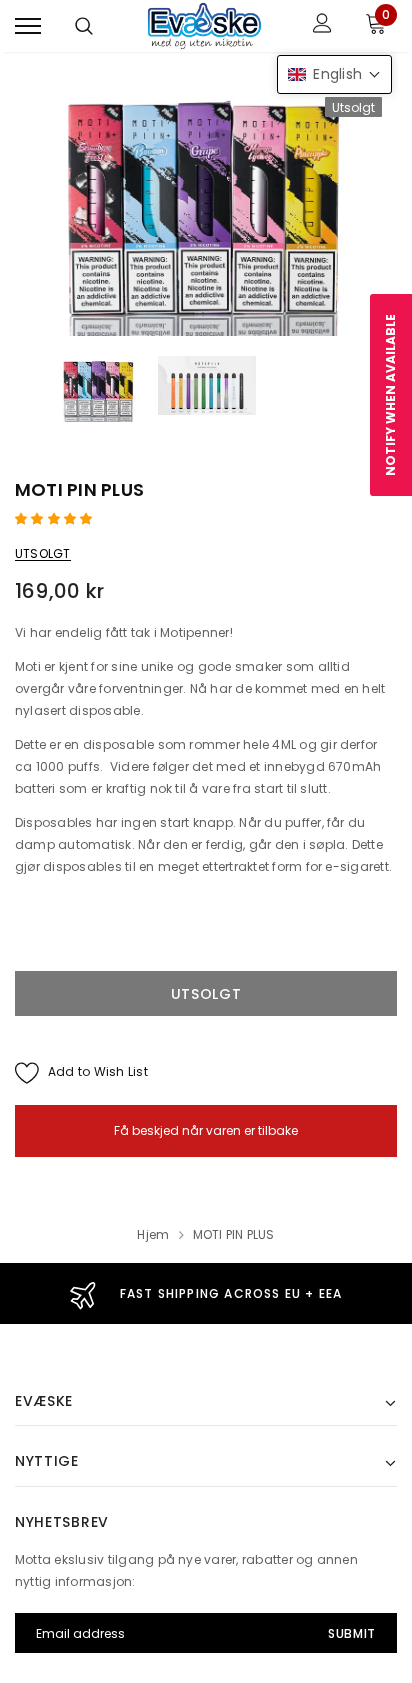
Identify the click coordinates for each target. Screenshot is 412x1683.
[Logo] (203, 26)
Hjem (153, 1234)
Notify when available (390, 395)
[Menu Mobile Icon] (28, 25)
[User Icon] (322, 25)
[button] (55, 518)
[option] (206, 209)
